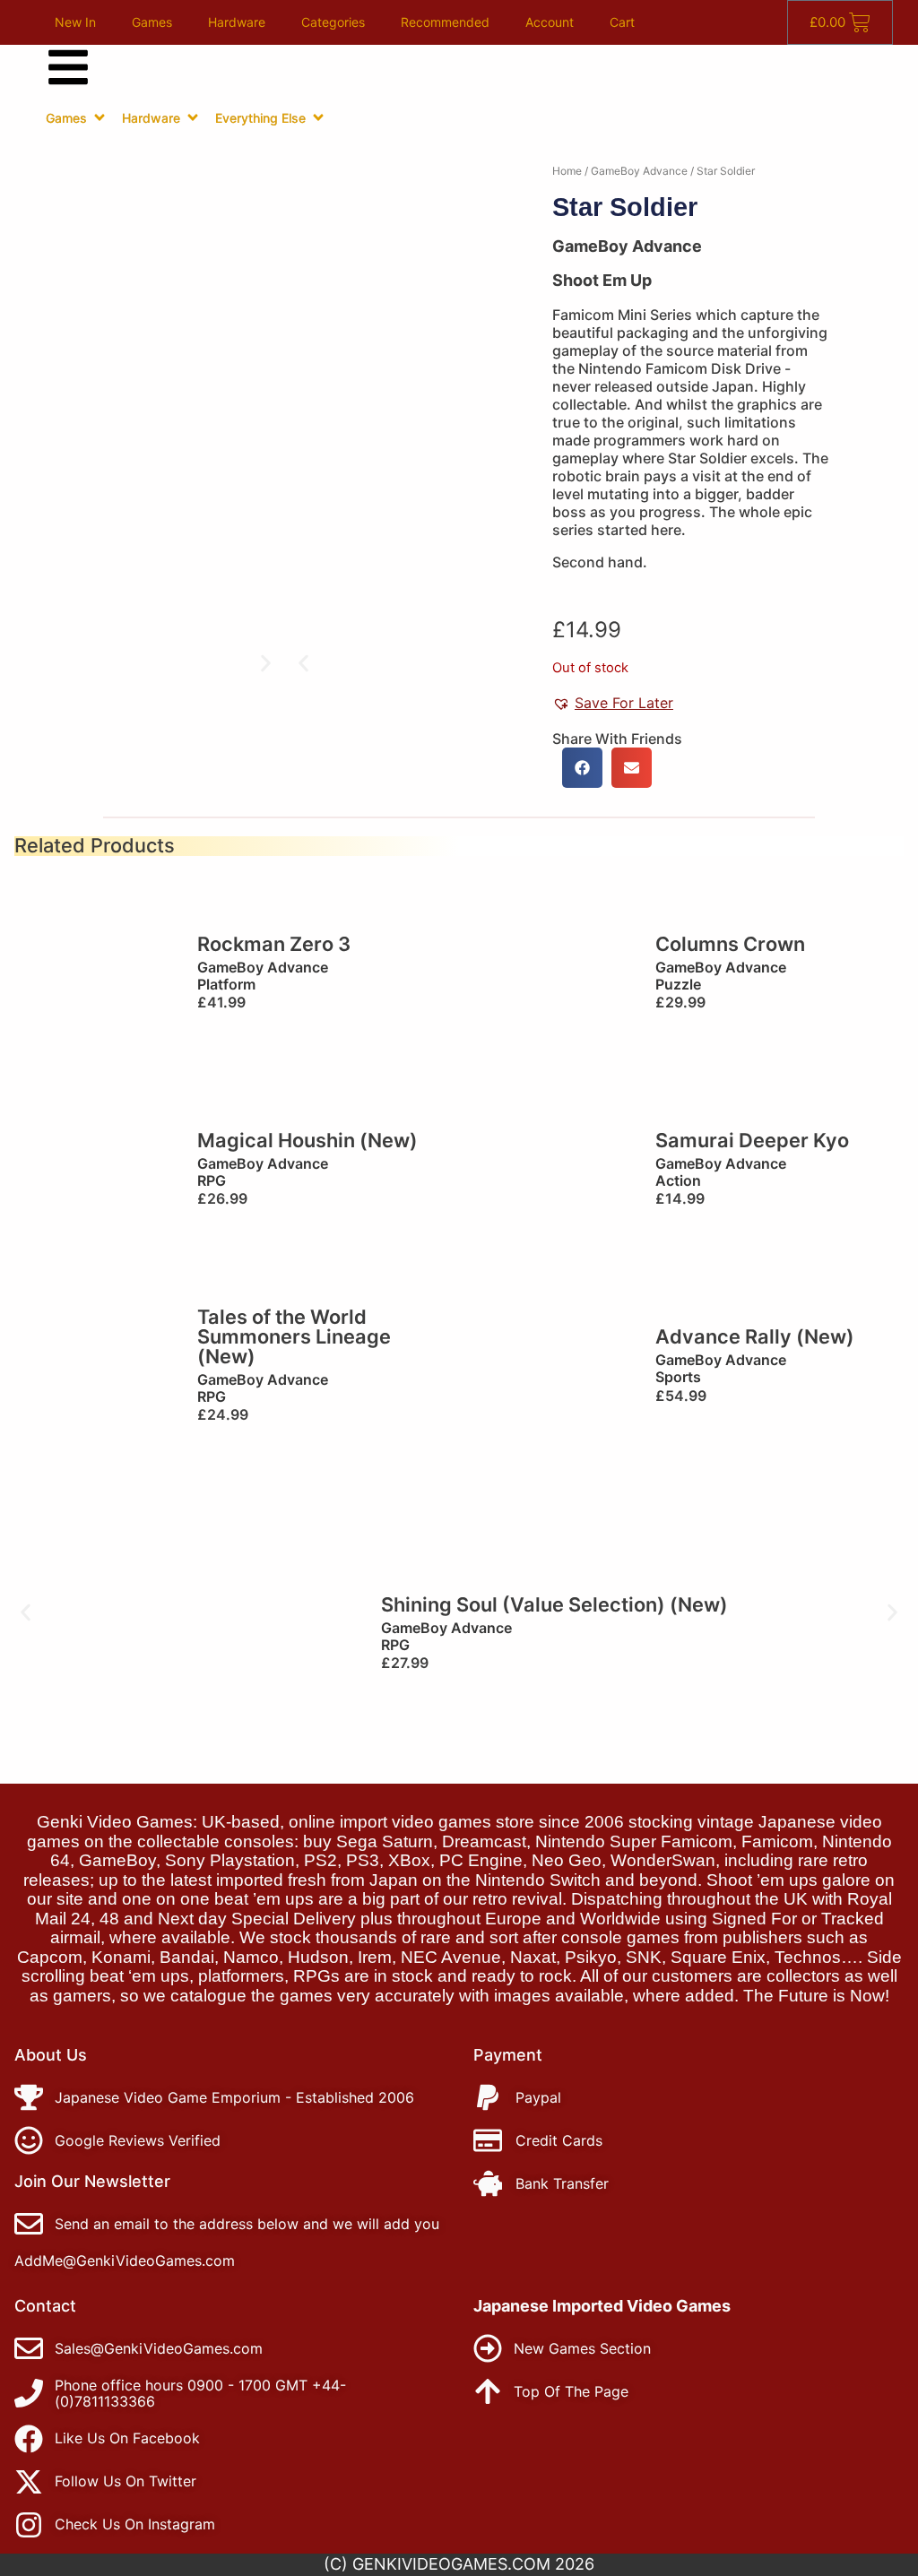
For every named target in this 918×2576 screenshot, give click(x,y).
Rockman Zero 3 (274, 944)
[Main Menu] (68, 67)
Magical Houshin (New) (307, 1140)
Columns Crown (730, 944)
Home (567, 171)
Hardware (237, 22)
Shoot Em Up (602, 280)
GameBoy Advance (639, 171)
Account (550, 22)
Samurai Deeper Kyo (752, 1140)
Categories (333, 22)
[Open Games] (100, 117)
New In (75, 22)
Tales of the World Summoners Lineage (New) (294, 1336)
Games (152, 22)
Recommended (445, 22)
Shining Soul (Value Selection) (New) (554, 1604)
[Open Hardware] (193, 117)
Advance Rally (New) (755, 1336)
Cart (622, 22)
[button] (303, 663)
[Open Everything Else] (318, 117)
